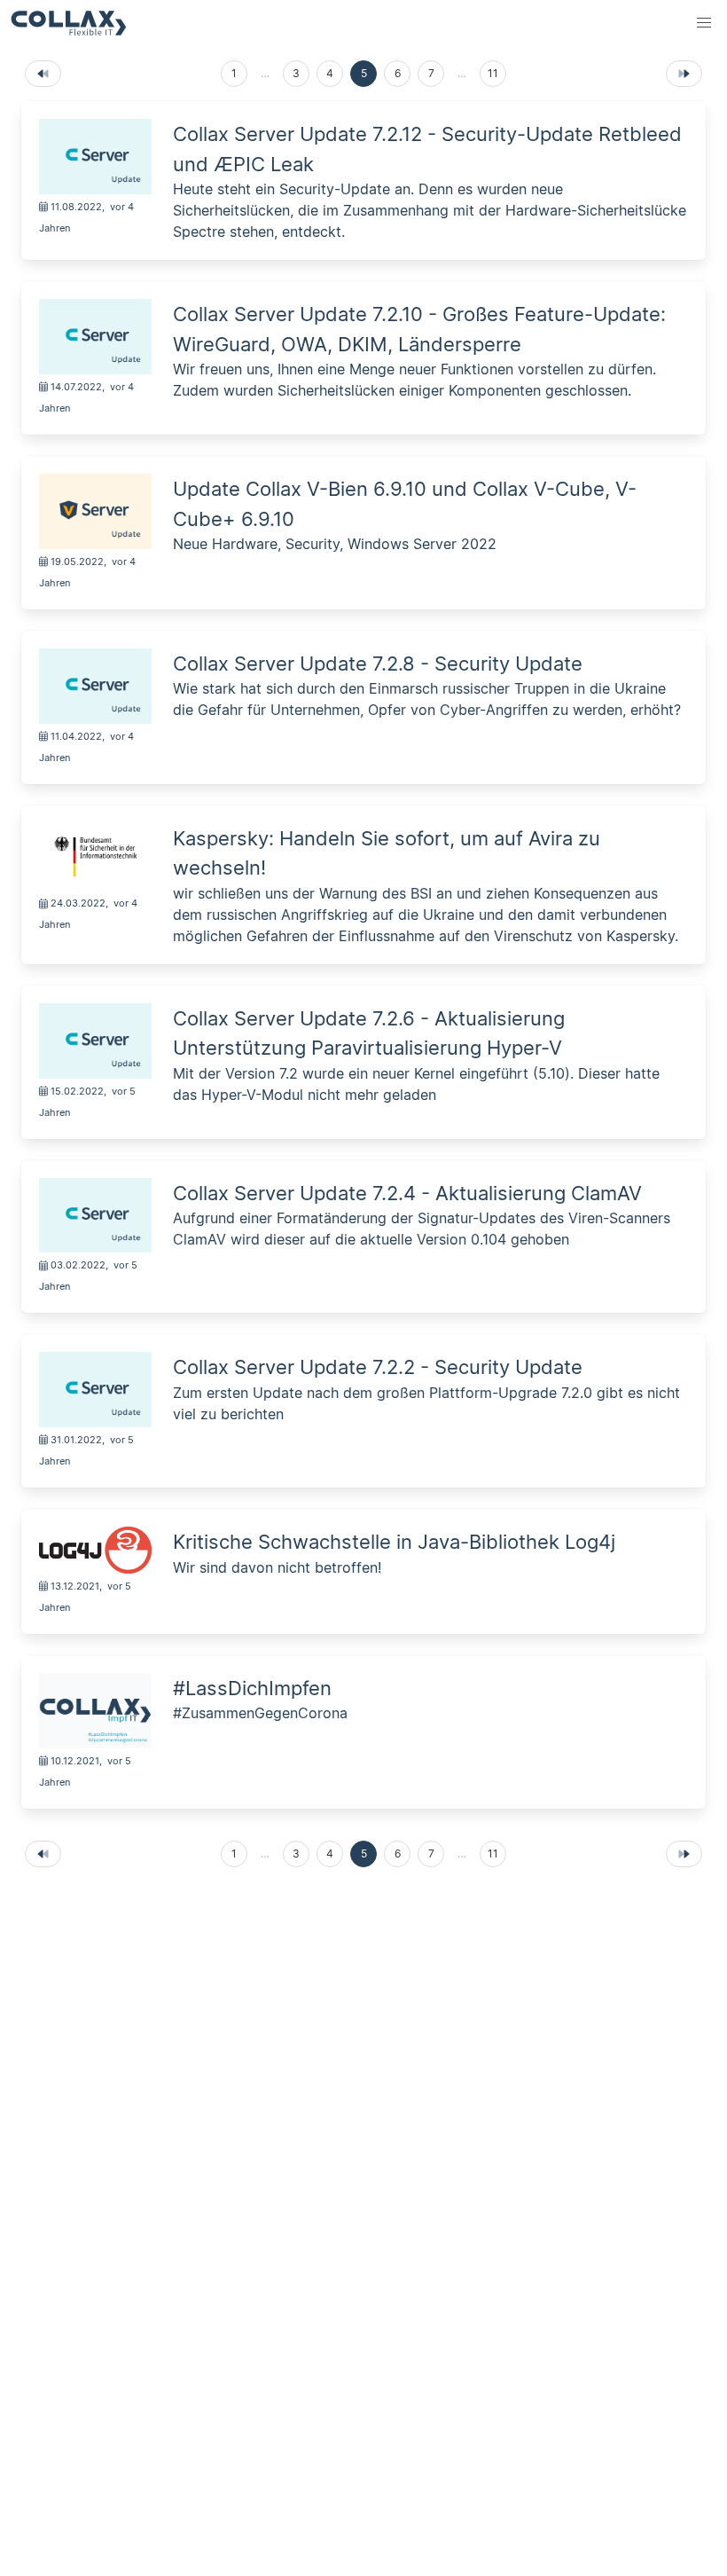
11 (493, 73)
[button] (704, 23)
